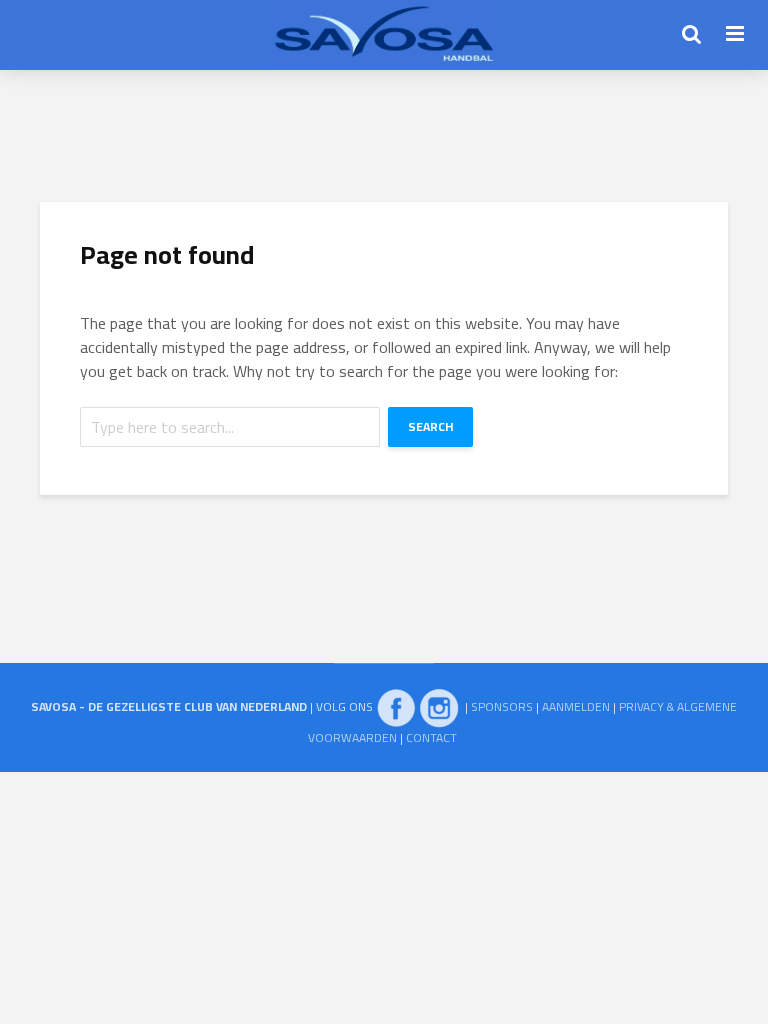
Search (430, 426)
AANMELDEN (576, 706)
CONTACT (431, 737)
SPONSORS (502, 706)
